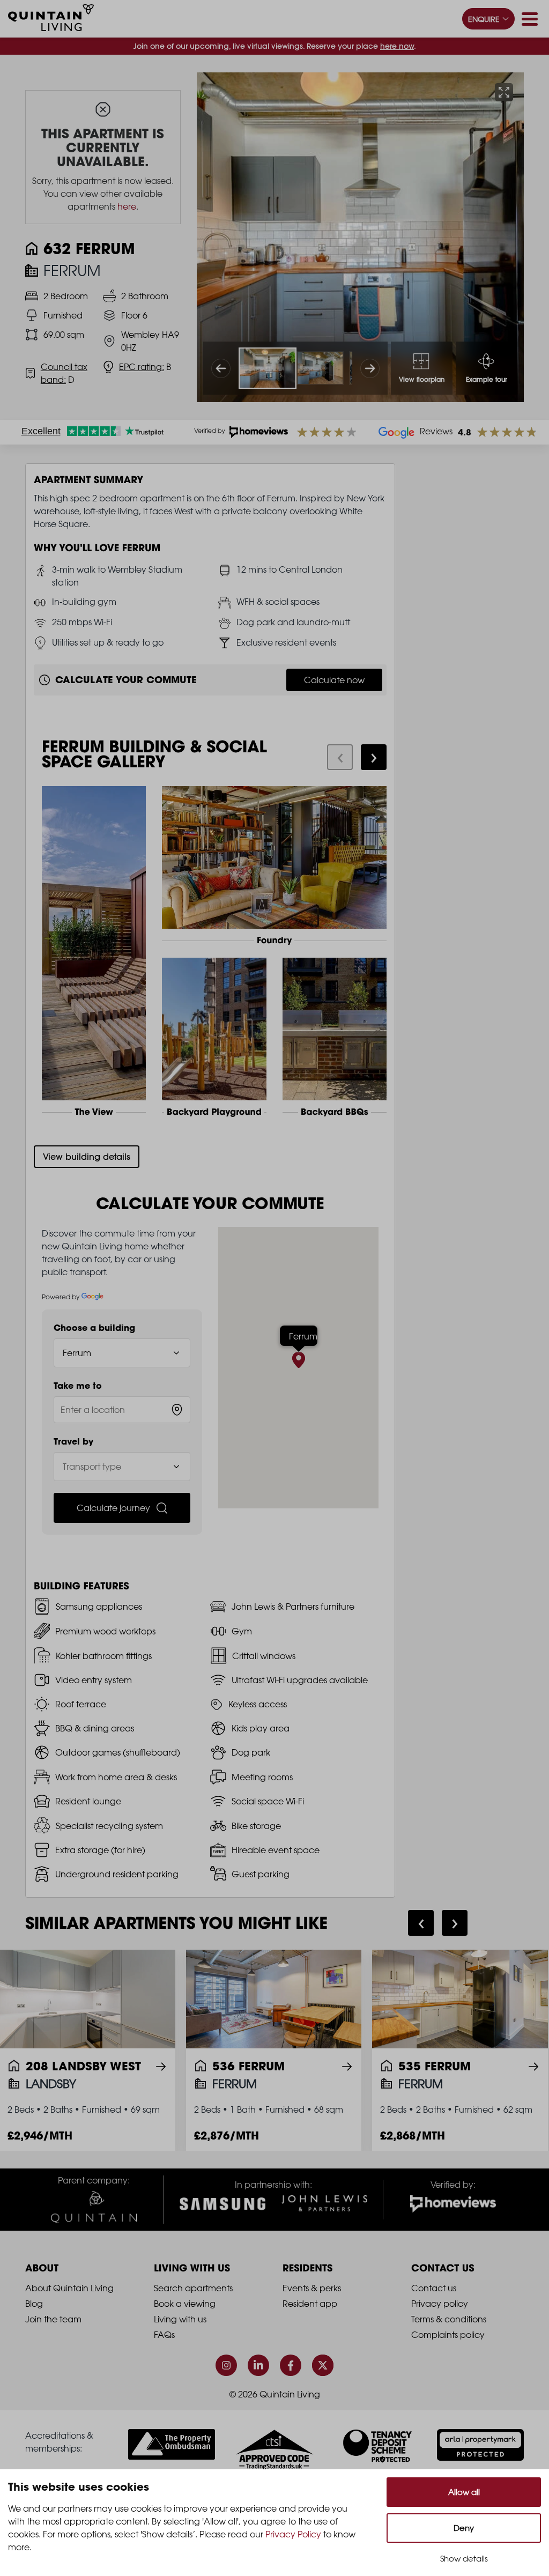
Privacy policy (440, 2304)
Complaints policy (448, 2335)
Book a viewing (185, 2304)
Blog (34, 2304)
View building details (87, 1157)
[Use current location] (177, 1410)
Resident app (310, 2304)
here (127, 206)
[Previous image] (221, 368)
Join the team (53, 2319)
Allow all (464, 2492)
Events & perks (312, 2288)
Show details (464, 2559)
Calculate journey (113, 1508)
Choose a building (94, 1328)
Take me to (78, 1386)
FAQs (164, 2335)
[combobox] (122, 1410)
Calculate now (334, 680)
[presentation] (340, 757)
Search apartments (193, 2288)
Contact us (434, 2288)
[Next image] (370, 368)
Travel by (73, 1441)
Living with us (180, 2319)
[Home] (51, 19)
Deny (464, 2528)
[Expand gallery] (504, 92)
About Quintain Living (69, 2288)
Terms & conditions (449, 2319)
